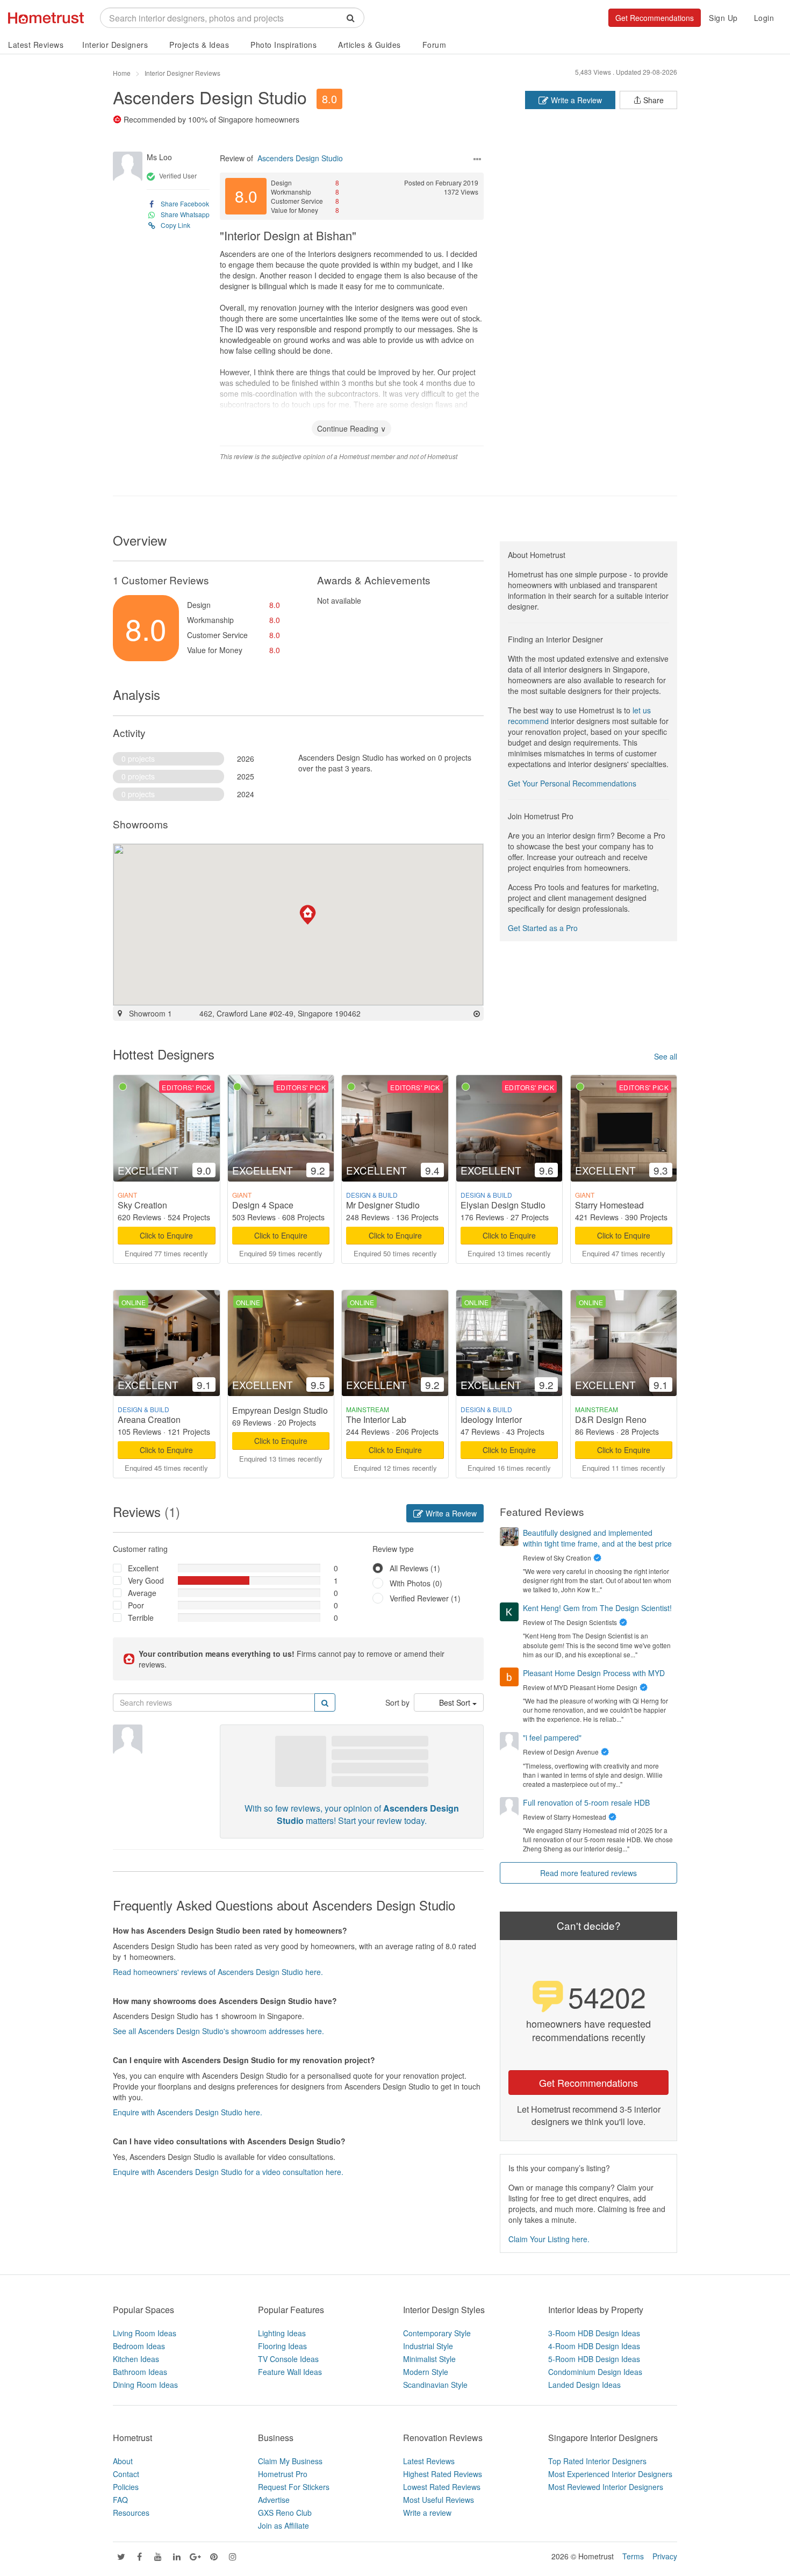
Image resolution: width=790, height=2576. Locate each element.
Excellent (143, 1568)
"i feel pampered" (552, 1737)
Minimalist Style (429, 2359)
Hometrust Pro (283, 2474)
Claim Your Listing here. (549, 2239)
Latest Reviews (36, 45)
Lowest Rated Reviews (442, 2487)
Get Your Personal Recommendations (572, 783)
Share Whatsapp (185, 214)
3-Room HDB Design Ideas (594, 2333)
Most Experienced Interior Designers (610, 2474)
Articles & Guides (369, 45)
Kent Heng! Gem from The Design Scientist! (597, 1608)
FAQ (120, 2500)
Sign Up (723, 18)
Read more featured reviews (588, 1873)
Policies (126, 2487)
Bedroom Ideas (139, 2346)
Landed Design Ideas (584, 2385)
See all (666, 1056)
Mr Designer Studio (383, 1205)
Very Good (146, 1580)
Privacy (665, 2556)
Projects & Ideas (199, 45)
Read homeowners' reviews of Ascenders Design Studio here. (218, 1972)
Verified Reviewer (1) (425, 1598)
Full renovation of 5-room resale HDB (586, 1802)
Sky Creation (142, 1205)
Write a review (427, 2513)
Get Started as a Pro (543, 928)
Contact (126, 2474)
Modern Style (426, 2372)
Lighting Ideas (282, 2333)
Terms (633, 2556)
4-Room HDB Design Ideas (594, 2346)
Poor (136, 1605)
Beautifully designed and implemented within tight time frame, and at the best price (597, 1538)
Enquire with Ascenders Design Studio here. (188, 2112)
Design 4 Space (263, 1205)
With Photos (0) (416, 1583)
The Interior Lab (376, 1419)
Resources (131, 2513)
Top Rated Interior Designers (597, 2461)
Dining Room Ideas (145, 2385)
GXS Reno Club (285, 2513)
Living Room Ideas (145, 2333)
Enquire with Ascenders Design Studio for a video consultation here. (228, 2172)
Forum (435, 45)
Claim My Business (290, 2461)
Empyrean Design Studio (280, 1410)
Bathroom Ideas (140, 2372)
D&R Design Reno (611, 1419)
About (123, 2461)
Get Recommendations (655, 18)
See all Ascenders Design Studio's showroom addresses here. (218, 2031)
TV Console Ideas (288, 2359)
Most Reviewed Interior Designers (606, 2487)
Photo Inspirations (283, 45)
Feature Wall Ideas (290, 2372)
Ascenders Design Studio (210, 97)
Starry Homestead (609, 1205)
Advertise (274, 2500)
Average (142, 1593)
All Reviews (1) (415, 1568)
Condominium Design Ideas (595, 2372)
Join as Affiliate (283, 2525)
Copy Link (175, 225)
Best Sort (456, 1702)
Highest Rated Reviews (443, 2474)
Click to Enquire (166, 1235)
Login (764, 18)
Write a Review (575, 100)
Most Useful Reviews (439, 2500)
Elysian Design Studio (503, 1205)
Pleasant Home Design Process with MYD (594, 1673)
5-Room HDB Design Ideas (594, 2359)
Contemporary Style (437, 2333)
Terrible (141, 1618)
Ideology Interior (491, 1419)
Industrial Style (428, 2346)
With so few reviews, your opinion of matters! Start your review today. (352, 1814)
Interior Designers (115, 45)
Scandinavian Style (435, 2385)
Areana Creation (149, 1419)
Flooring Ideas (282, 2346)
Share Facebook (185, 203)
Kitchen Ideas (136, 2359)
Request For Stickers (294, 2487)
